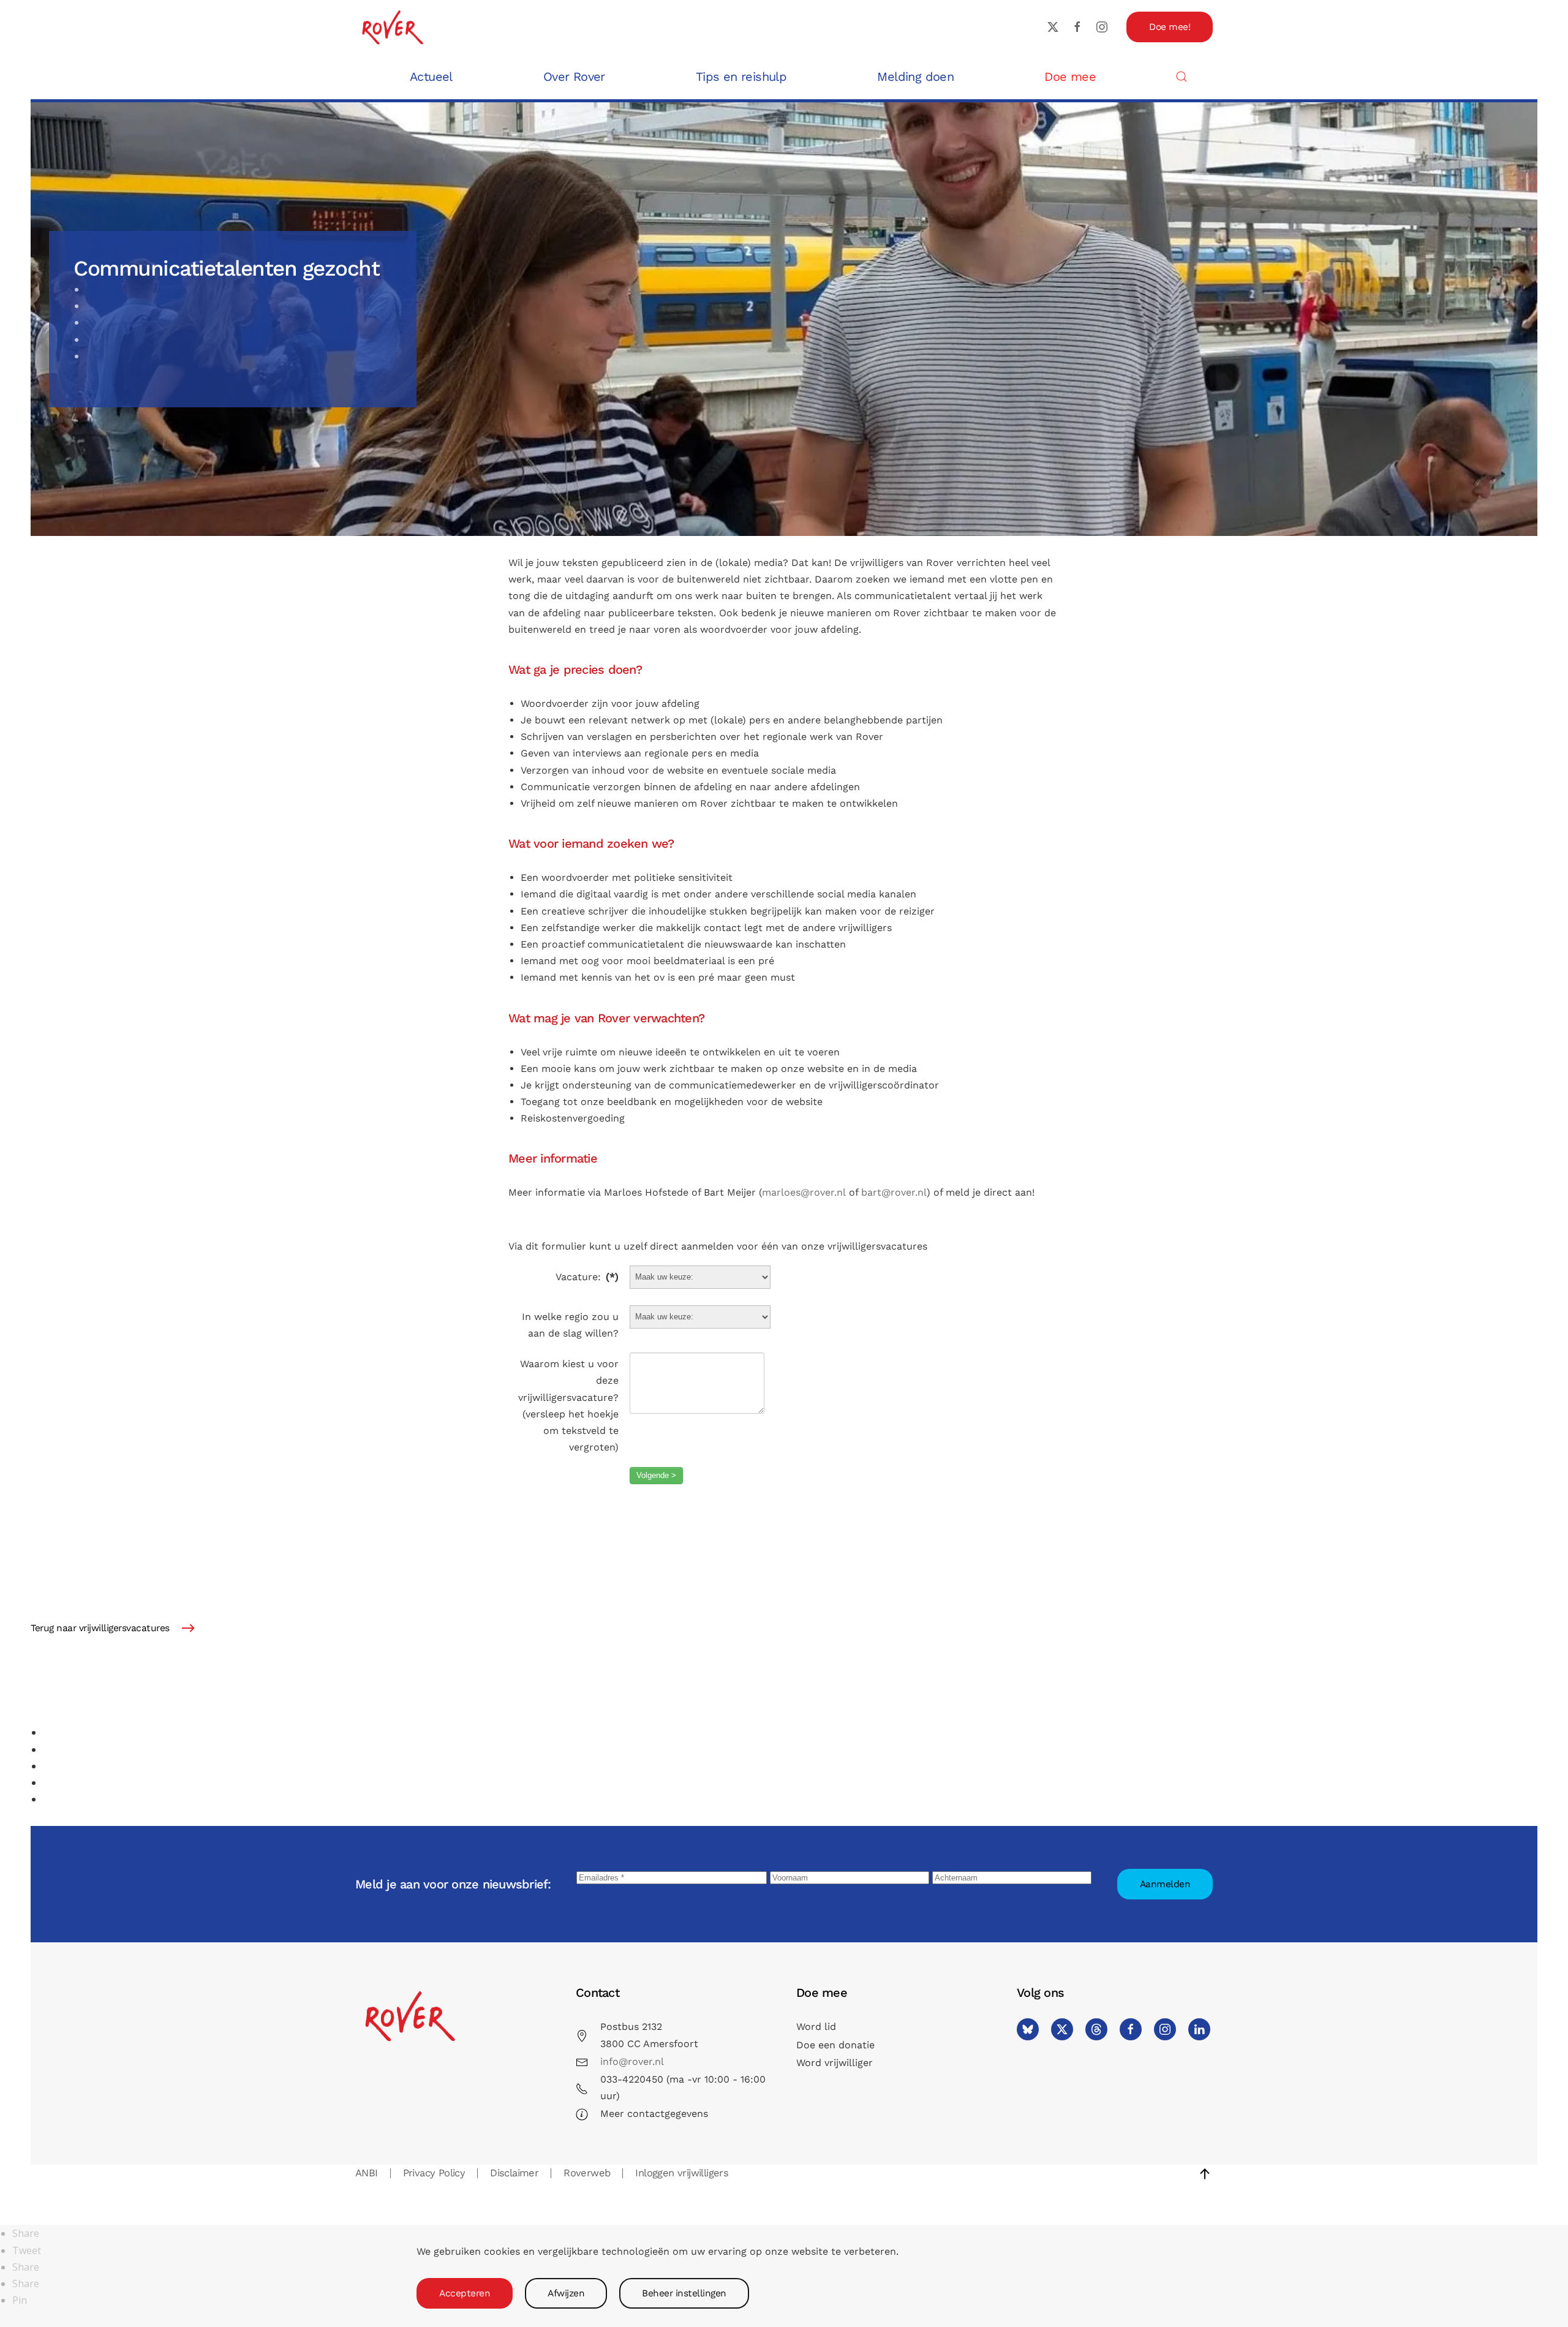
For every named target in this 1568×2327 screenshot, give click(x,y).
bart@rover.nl (894, 1192)
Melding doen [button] (915, 77)
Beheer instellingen (684, 2293)
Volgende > (656, 1475)
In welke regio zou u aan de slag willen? (570, 1325)
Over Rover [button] (574, 77)
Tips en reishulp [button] (741, 77)
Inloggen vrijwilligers (682, 2173)
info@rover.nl (632, 2061)
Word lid (816, 2027)
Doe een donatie (835, 2045)
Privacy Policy (434, 2173)
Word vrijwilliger (835, 2063)
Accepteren (465, 2293)
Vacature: (587, 1277)
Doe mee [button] (1070, 77)
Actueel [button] (431, 77)
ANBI (367, 2173)
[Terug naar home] (392, 27)
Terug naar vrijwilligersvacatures (100, 1628)
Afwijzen (566, 2293)
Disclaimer (514, 2173)
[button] (1182, 76)
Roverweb (587, 2173)
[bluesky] (1028, 2029)
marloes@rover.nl (804, 1192)
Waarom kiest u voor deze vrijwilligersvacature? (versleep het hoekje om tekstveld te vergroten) (568, 1405)
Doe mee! (1170, 27)
